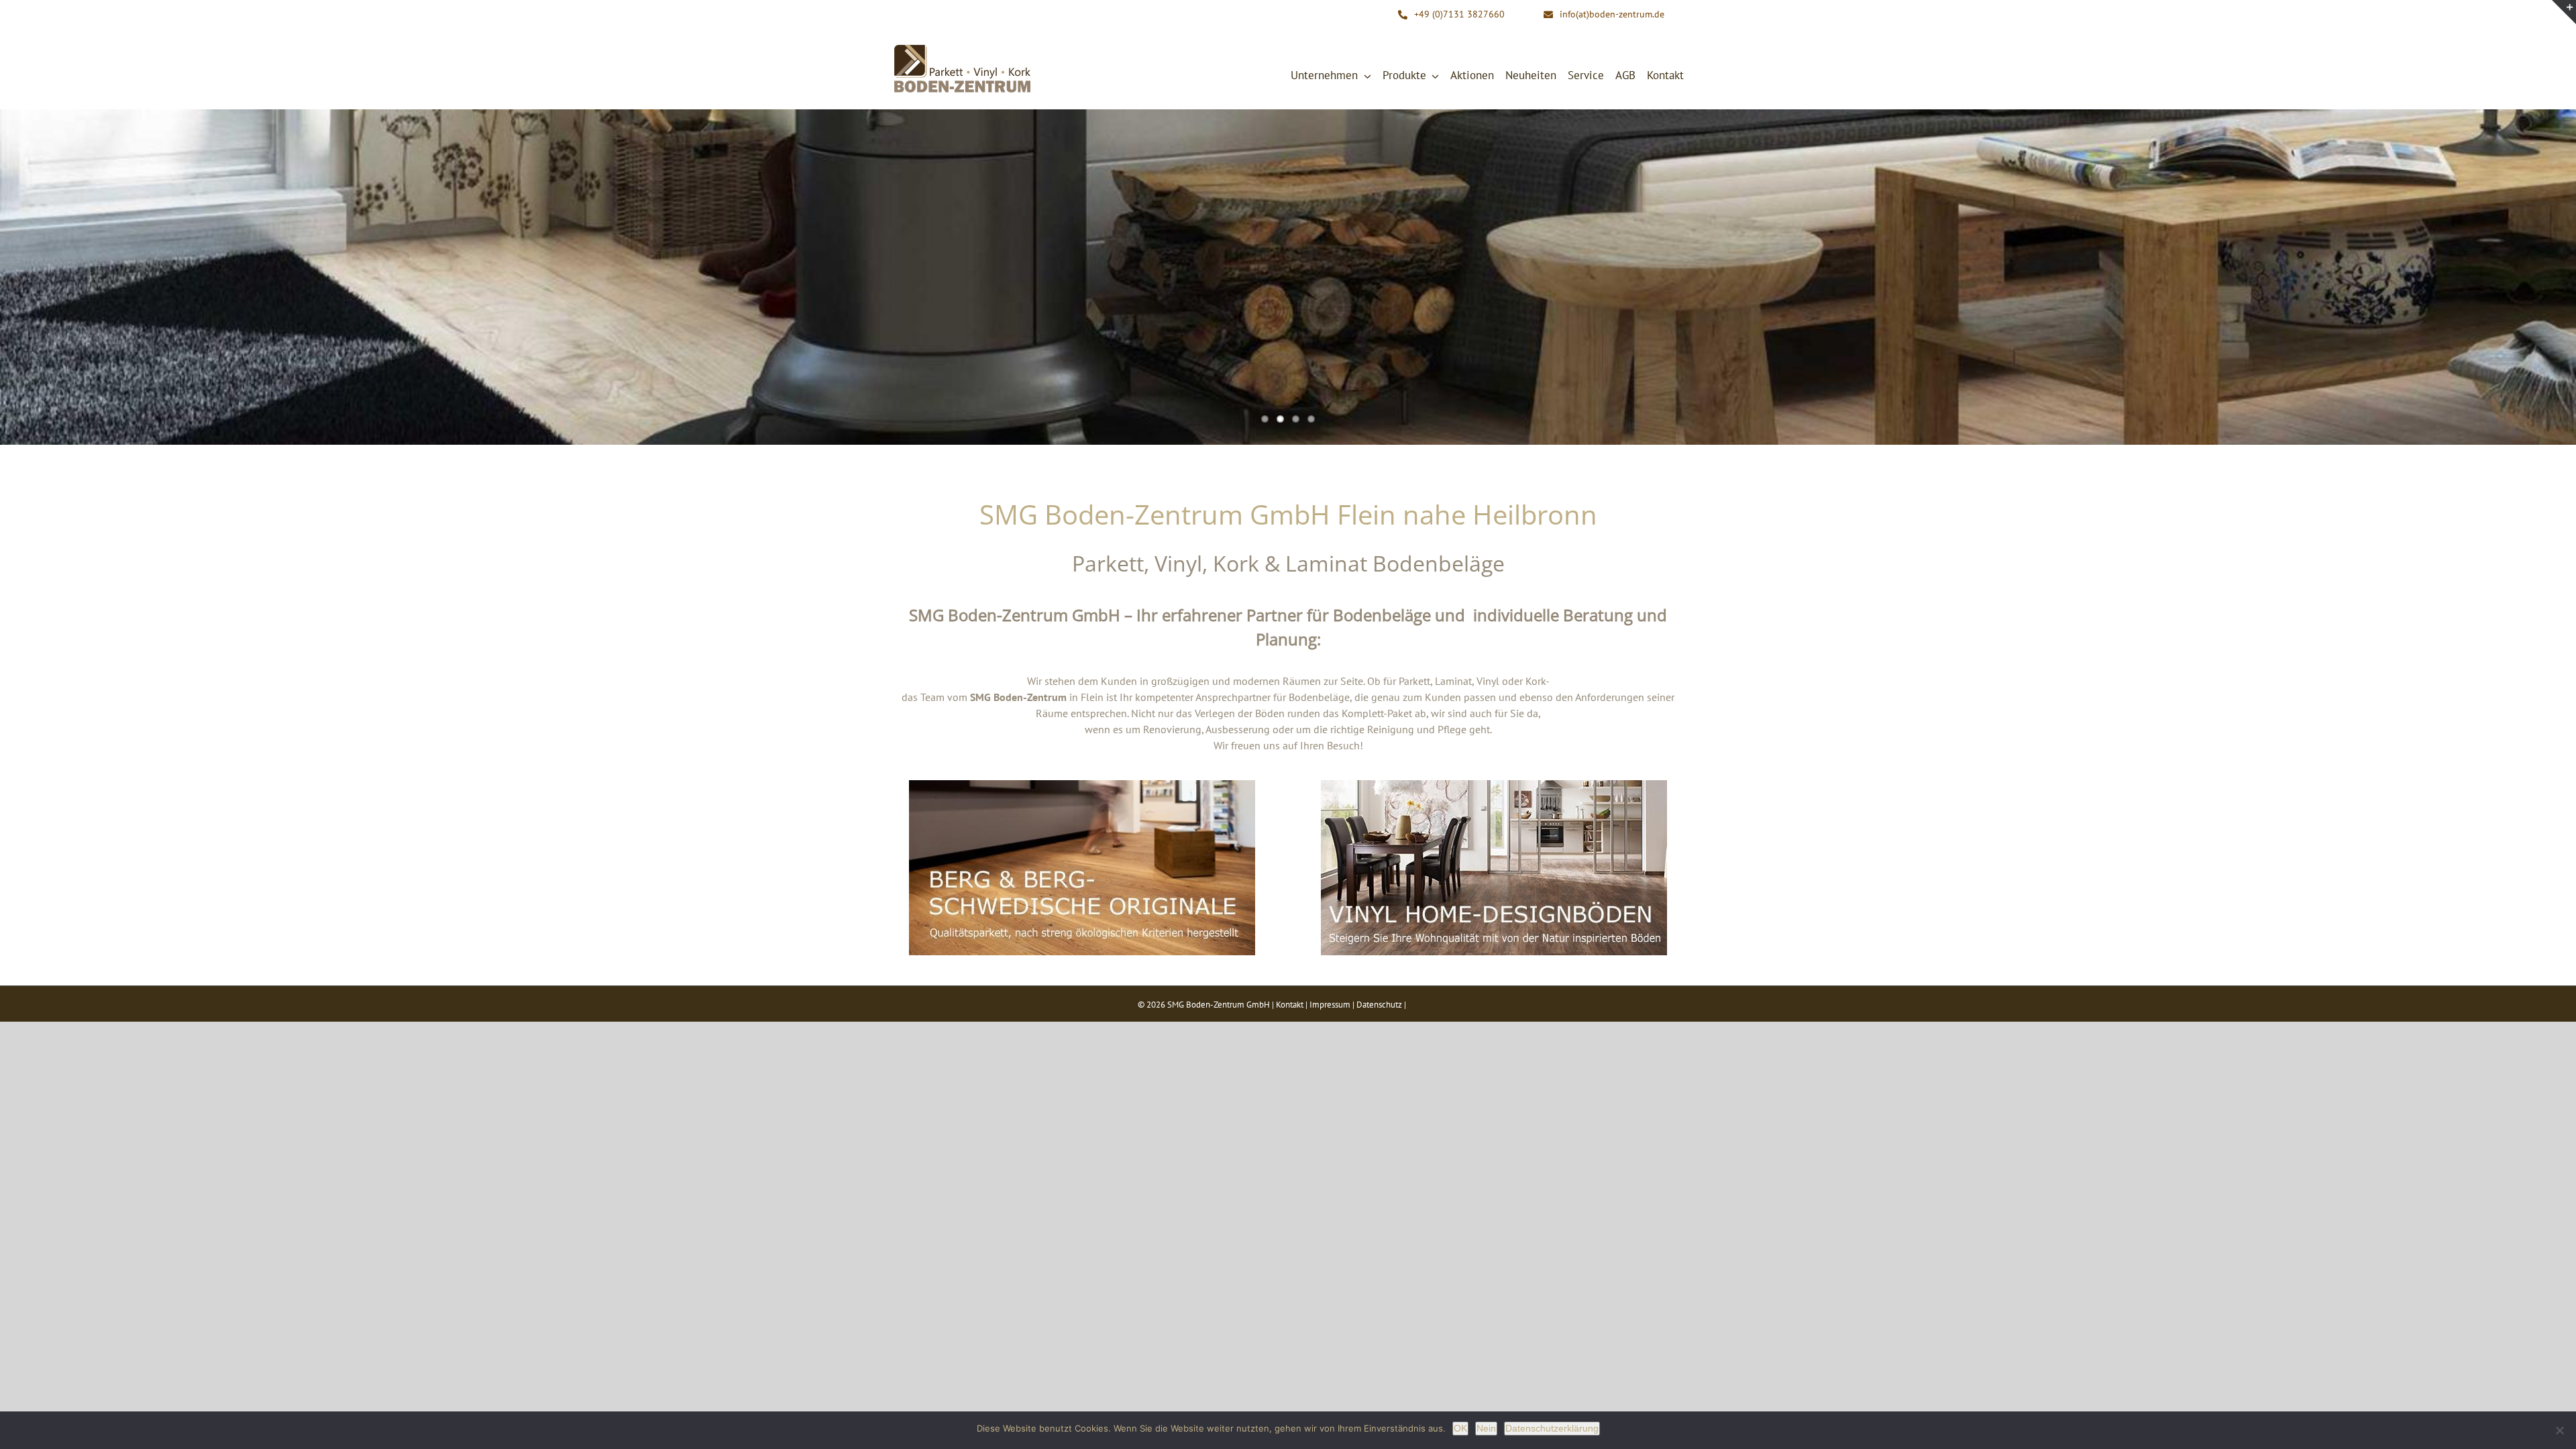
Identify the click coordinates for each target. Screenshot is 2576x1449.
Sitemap (1423, 1005)
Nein (1486, 1428)
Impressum (1330, 1005)
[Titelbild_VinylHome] (1494, 786)
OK (1460, 1428)
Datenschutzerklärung (1552, 1428)
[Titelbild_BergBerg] (1082, 786)
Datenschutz (1379, 1005)
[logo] (963, 48)
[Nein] (2559, 1430)
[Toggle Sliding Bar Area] (2564, 12)
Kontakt (1290, 1005)
